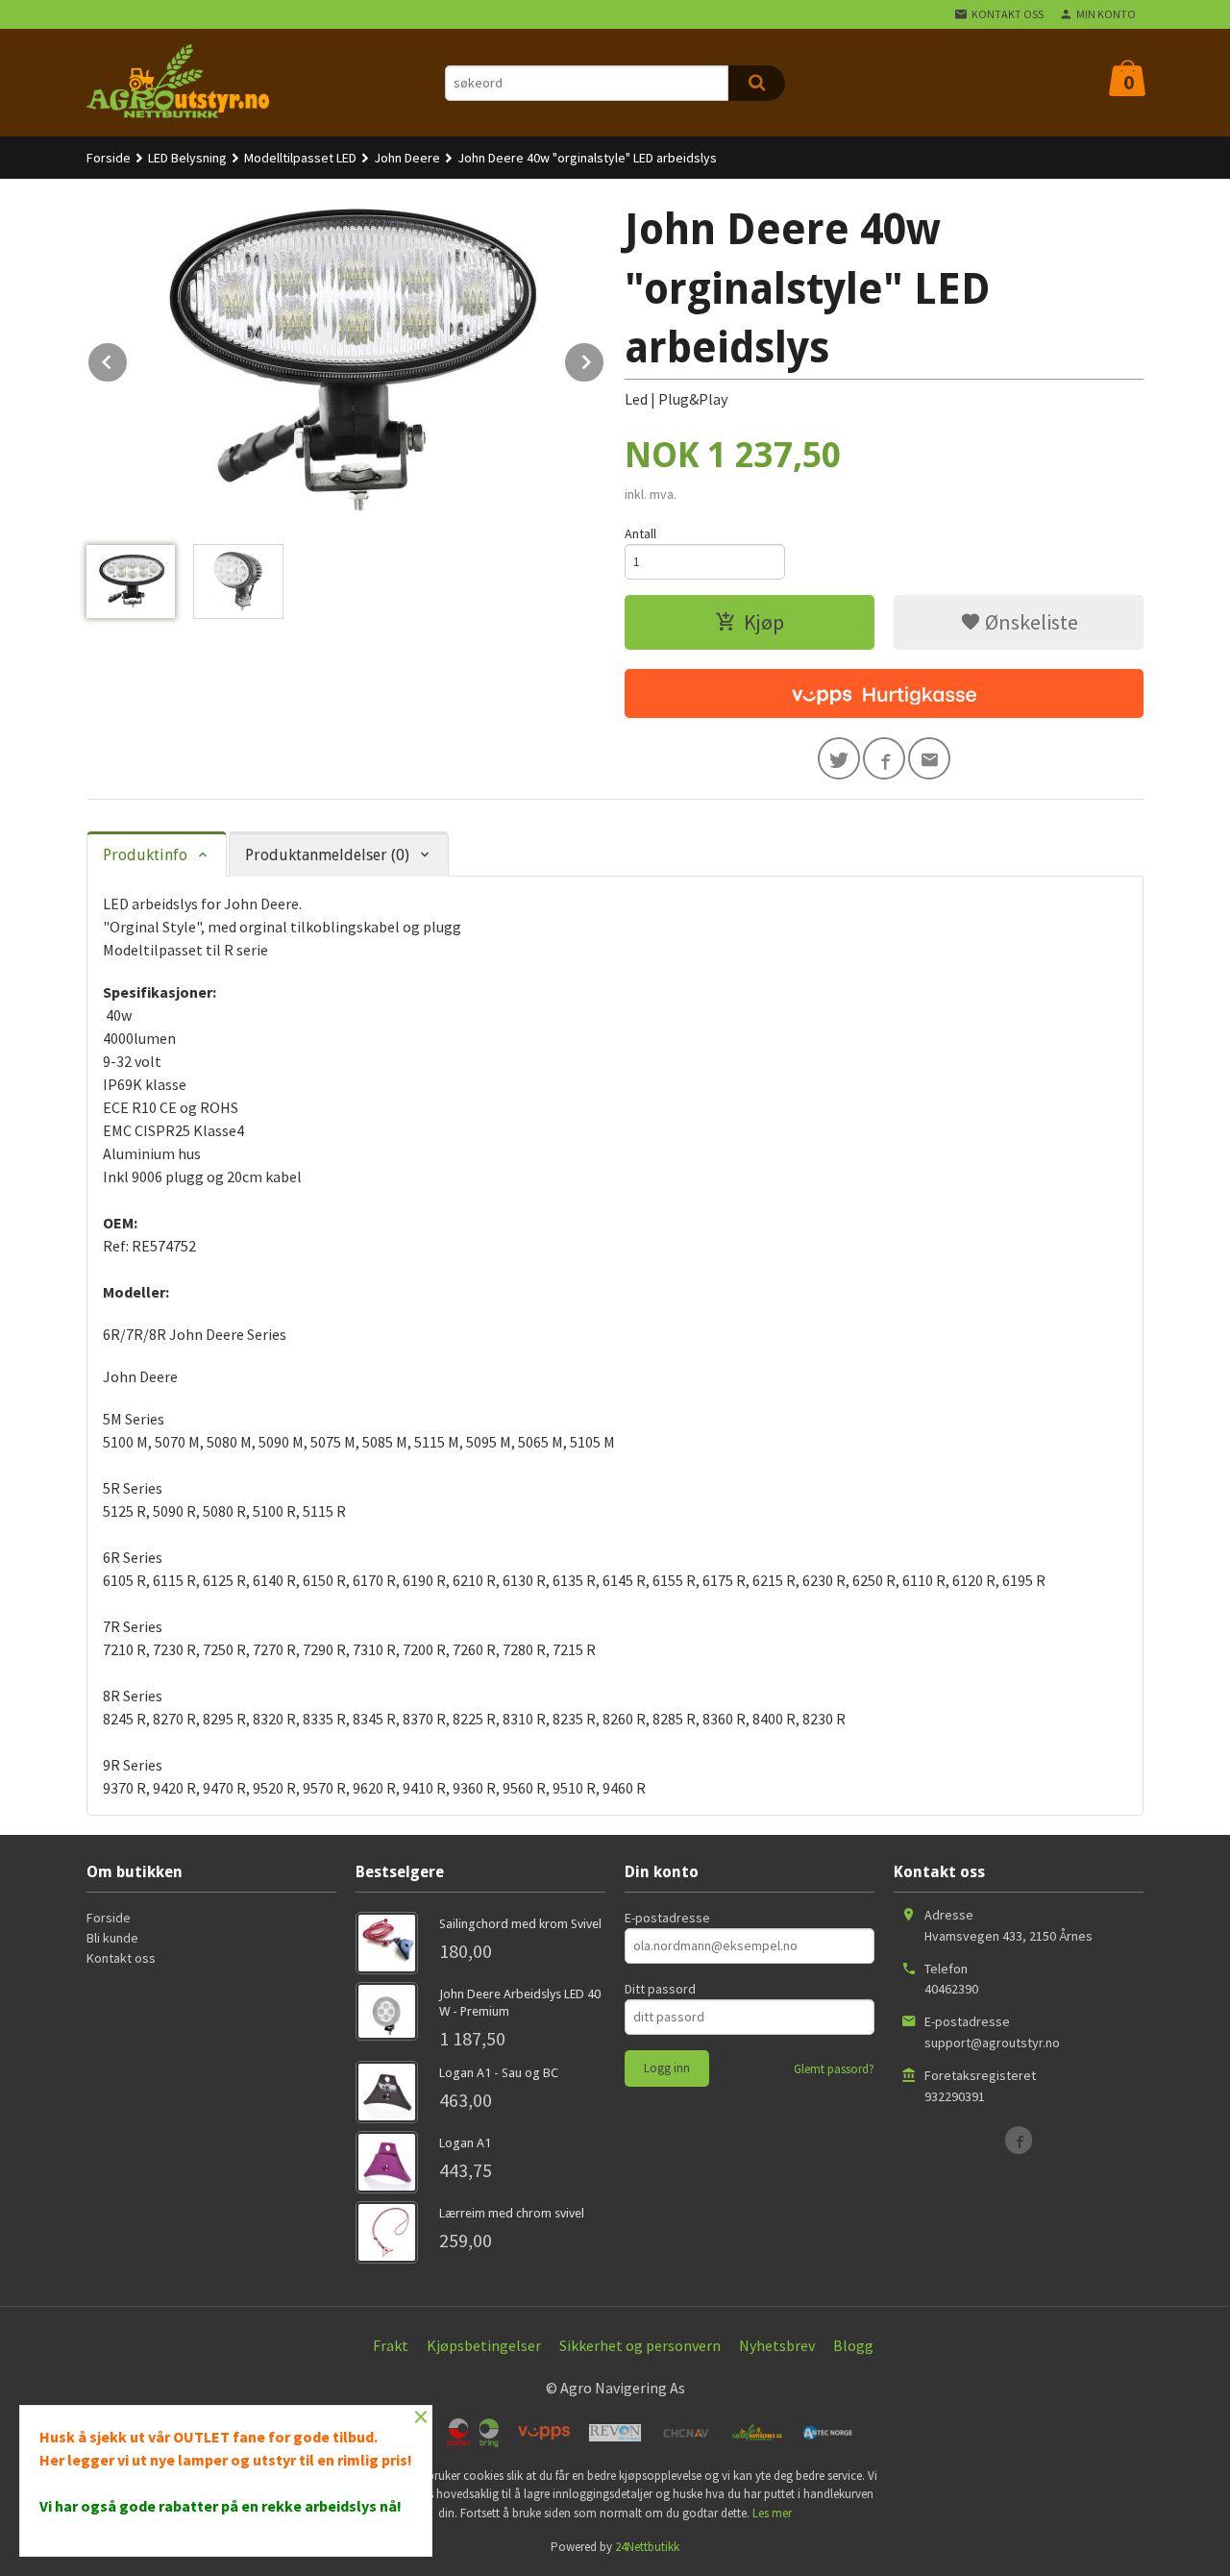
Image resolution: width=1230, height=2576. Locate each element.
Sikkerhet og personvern (640, 2345)
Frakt (391, 2345)
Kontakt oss (121, 1958)
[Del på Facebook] (884, 758)
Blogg (853, 2345)
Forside (109, 158)
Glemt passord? (834, 2069)
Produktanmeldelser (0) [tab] (327, 855)
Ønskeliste (1030, 622)
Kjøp (764, 622)
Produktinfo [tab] (145, 855)
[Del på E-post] (929, 758)
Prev (128, 359)
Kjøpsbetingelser (484, 2345)
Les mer (772, 2513)
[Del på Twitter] (839, 758)
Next (604, 359)
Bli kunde (112, 1938)
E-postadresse (667, 1918)
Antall (640, 533)
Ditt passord (660, 1989)
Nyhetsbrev (777, 2345)
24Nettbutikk (647, 2547)
